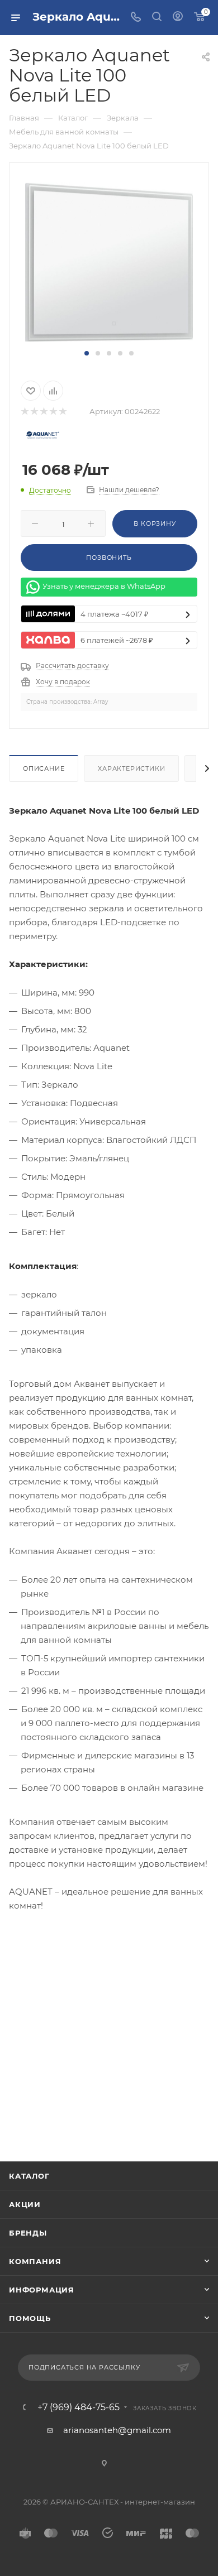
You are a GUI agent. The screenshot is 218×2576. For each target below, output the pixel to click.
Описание (44, 768)
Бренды (28, 2233)
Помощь (30, 2318)
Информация (42, 2290)
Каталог (29, 2176)
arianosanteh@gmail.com (117, 2430)
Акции (25, 2204)
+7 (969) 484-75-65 (79, 2407)
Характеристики (131, 768)
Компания (35, 2261)
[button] (87, 353)
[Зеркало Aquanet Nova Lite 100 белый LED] (109, 261)
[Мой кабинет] (178, 18)
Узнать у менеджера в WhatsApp (104, 587)
